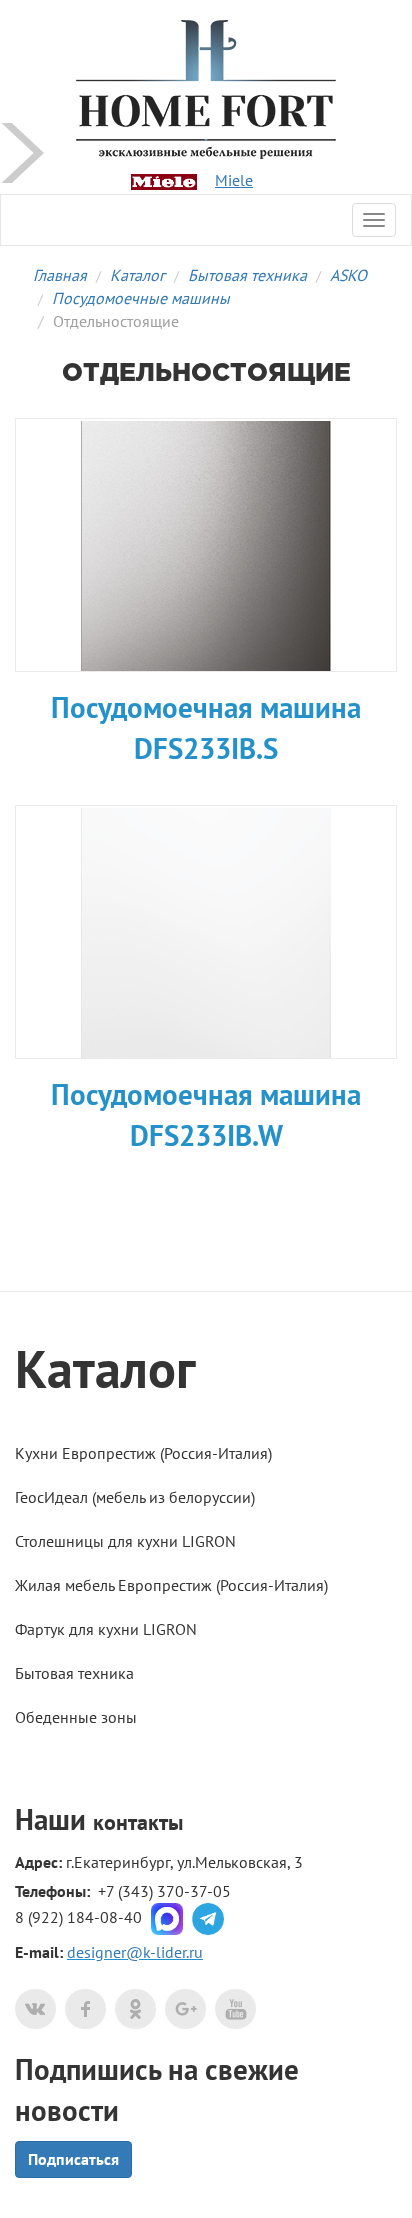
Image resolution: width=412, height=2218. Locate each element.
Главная (60, 275)
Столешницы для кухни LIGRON (125, 1541)
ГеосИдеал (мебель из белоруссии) (135, 1497)
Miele (234, 180)
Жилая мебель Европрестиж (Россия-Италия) (171, 1585)
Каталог (137, 275)
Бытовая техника (247, 275)
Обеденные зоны (76, 1717)
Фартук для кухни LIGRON (106, 1629)
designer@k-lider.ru (135, 1952)
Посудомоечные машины (141, 298)
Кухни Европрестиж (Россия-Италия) (143, 1453)
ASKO (348, 275)
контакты (138, 1822)
